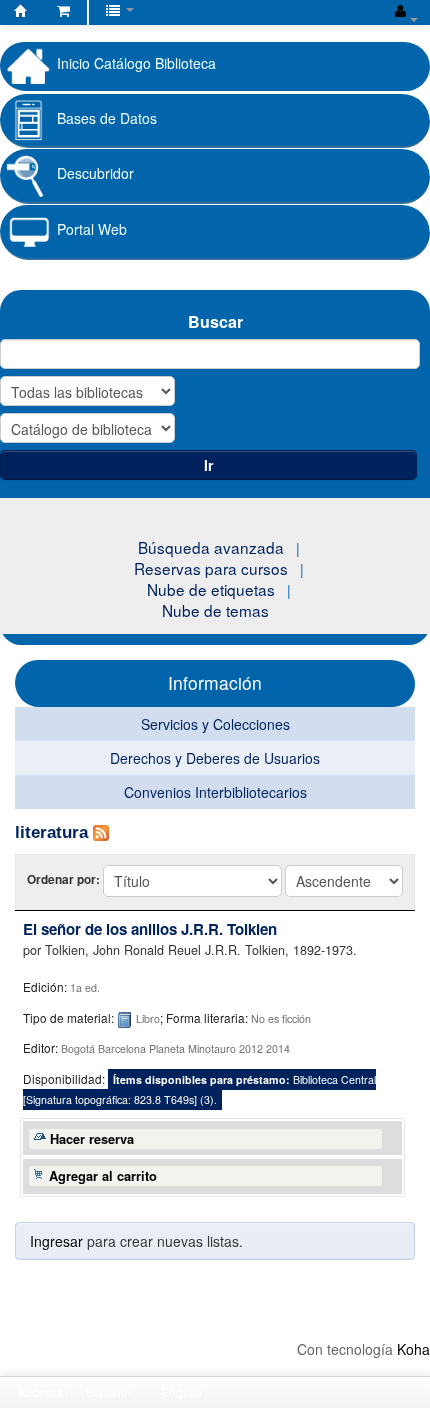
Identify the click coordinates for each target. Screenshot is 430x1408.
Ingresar (56, 1241)
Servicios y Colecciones (215, 724)
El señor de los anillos (150, 929)
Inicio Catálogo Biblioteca (136, 63)
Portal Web (92, 229)
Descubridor (95, 173)
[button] (63, 10)
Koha (413, 1349)
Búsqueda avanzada (211, 547)
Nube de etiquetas (211, 589)
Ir (208, 465)
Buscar (215, 321)
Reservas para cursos (211, 568)
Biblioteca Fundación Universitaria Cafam (21, 14)
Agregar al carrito (103, 1176)
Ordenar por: (65, 879)
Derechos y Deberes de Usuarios (215, 758)
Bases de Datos (107, 118)
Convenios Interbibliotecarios (215, 792)
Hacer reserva (92, 1139)
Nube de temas (215, 610)
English (181, 1391)
